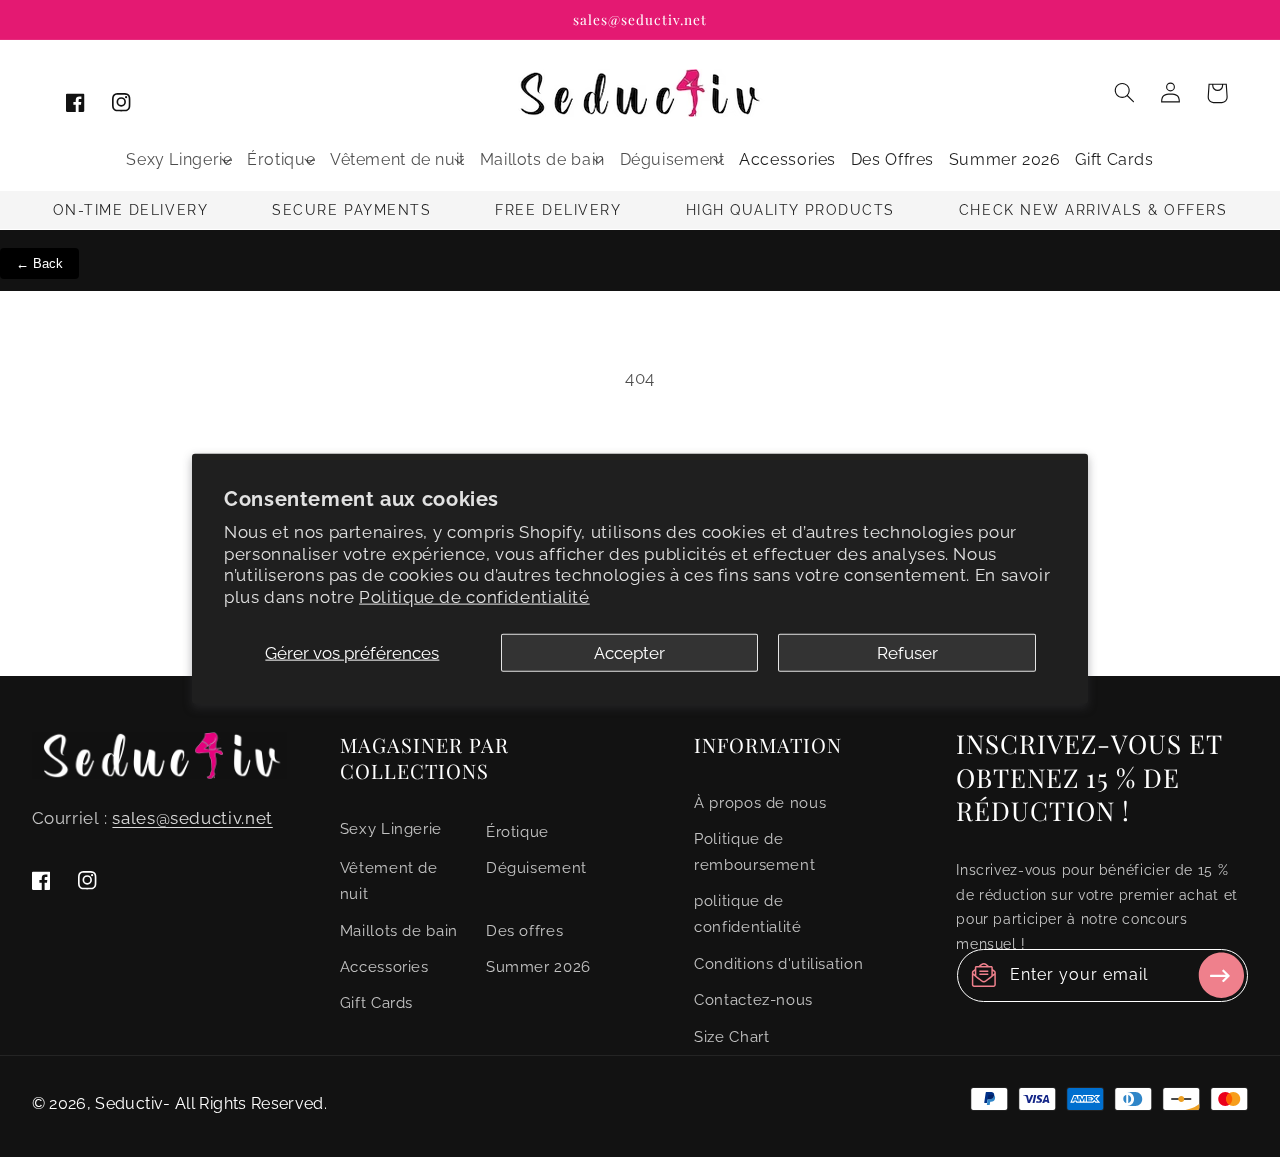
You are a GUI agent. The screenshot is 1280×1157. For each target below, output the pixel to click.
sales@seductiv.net (192, 818)
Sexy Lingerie (391, 828)
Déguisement (536, 868)
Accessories (384, 966)
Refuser (907, 653)
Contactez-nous (753, 999)
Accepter (629, 653)
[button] (179, 160)
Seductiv (129, 1103)
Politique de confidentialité (474, 597)
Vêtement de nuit (389, 881)
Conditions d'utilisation (778, 963)
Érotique (517, 831)
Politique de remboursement (754, 851)
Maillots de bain (399, 930)
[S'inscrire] (1221, 975)
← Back (39, 263)
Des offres (524, 930)
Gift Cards (376, 1003)
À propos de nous (760, 802)
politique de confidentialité (747, 914)
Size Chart (731, 1036)
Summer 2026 (538, 966)
